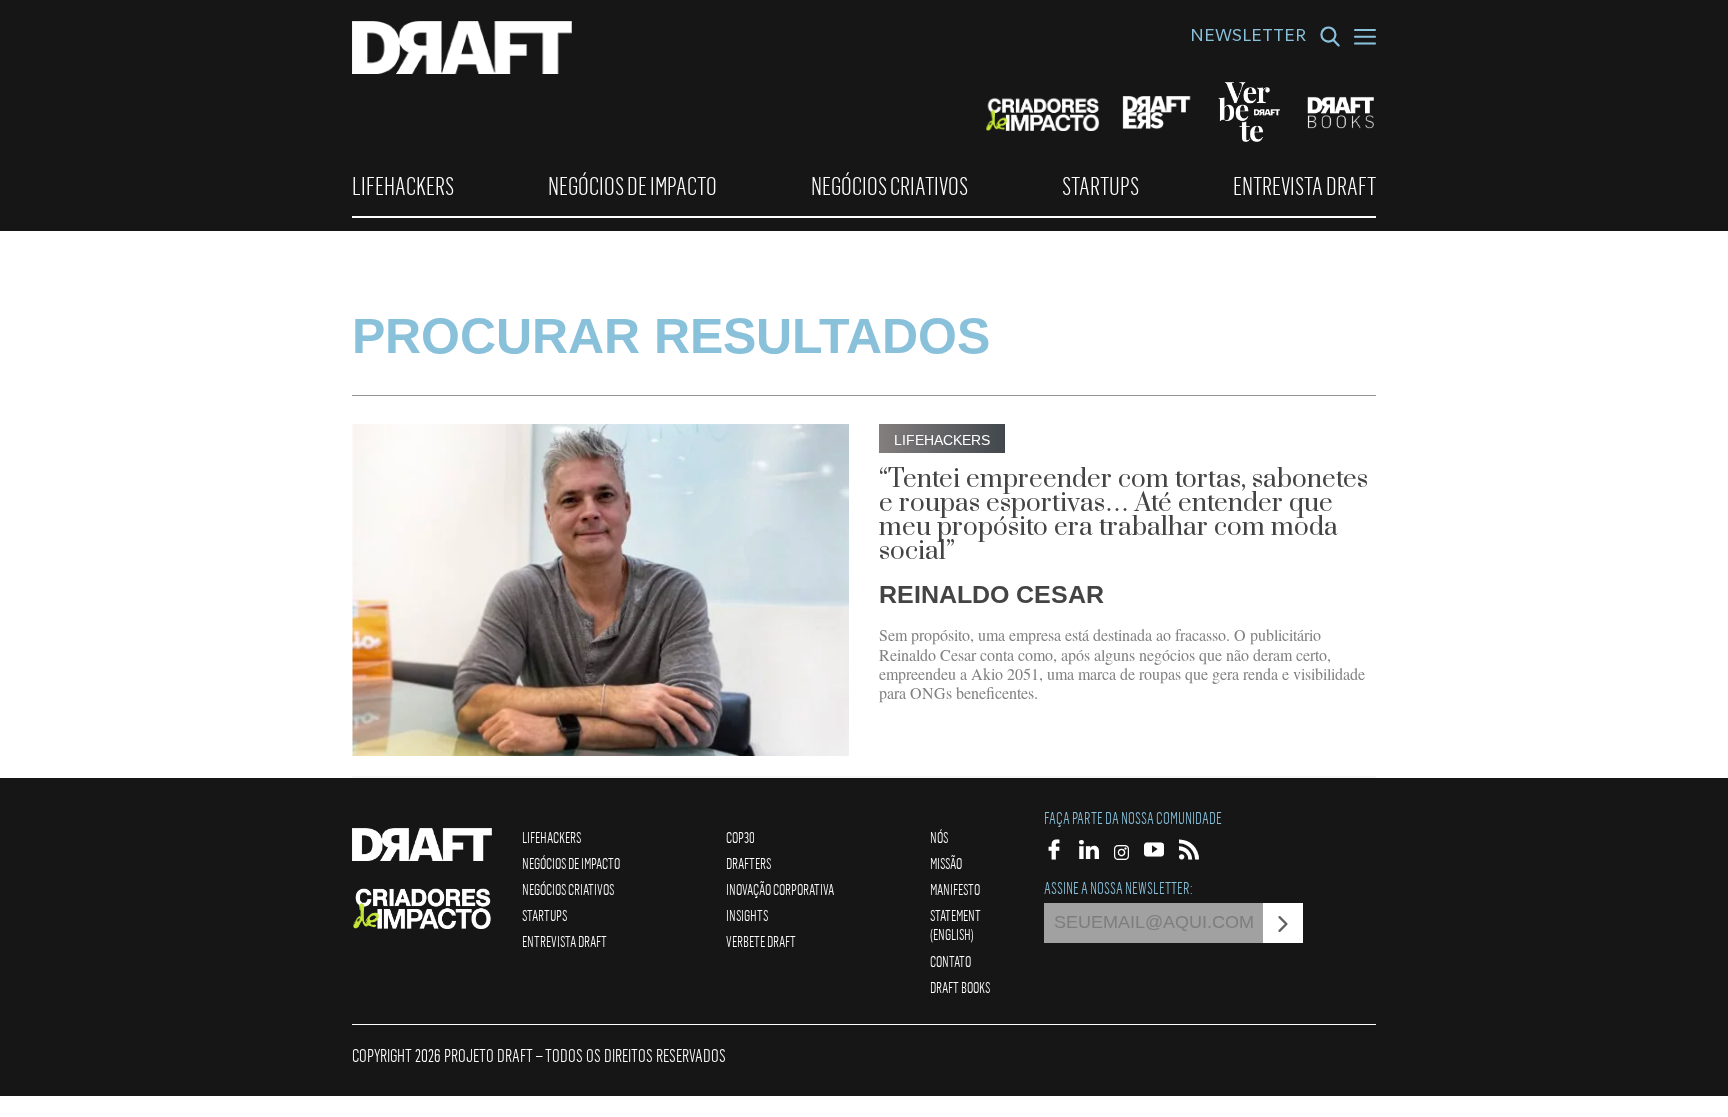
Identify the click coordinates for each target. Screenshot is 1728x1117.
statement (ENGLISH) (955, 924)
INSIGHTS (747, 915)
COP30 (740, 837)
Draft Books (960, 987)
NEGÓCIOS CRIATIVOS (889, 186)
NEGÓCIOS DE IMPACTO (632, 186)
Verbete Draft (761, 941)
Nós (939, 837)
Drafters (748, 863)
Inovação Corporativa (780, 889)
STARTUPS (1100, 186)
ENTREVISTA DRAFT (1304, 186)
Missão (946, 863)
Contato (950, 961)
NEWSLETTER (1248, 38)
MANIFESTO (955, 889)
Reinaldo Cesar (991, 594)
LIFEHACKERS (403, 186)
